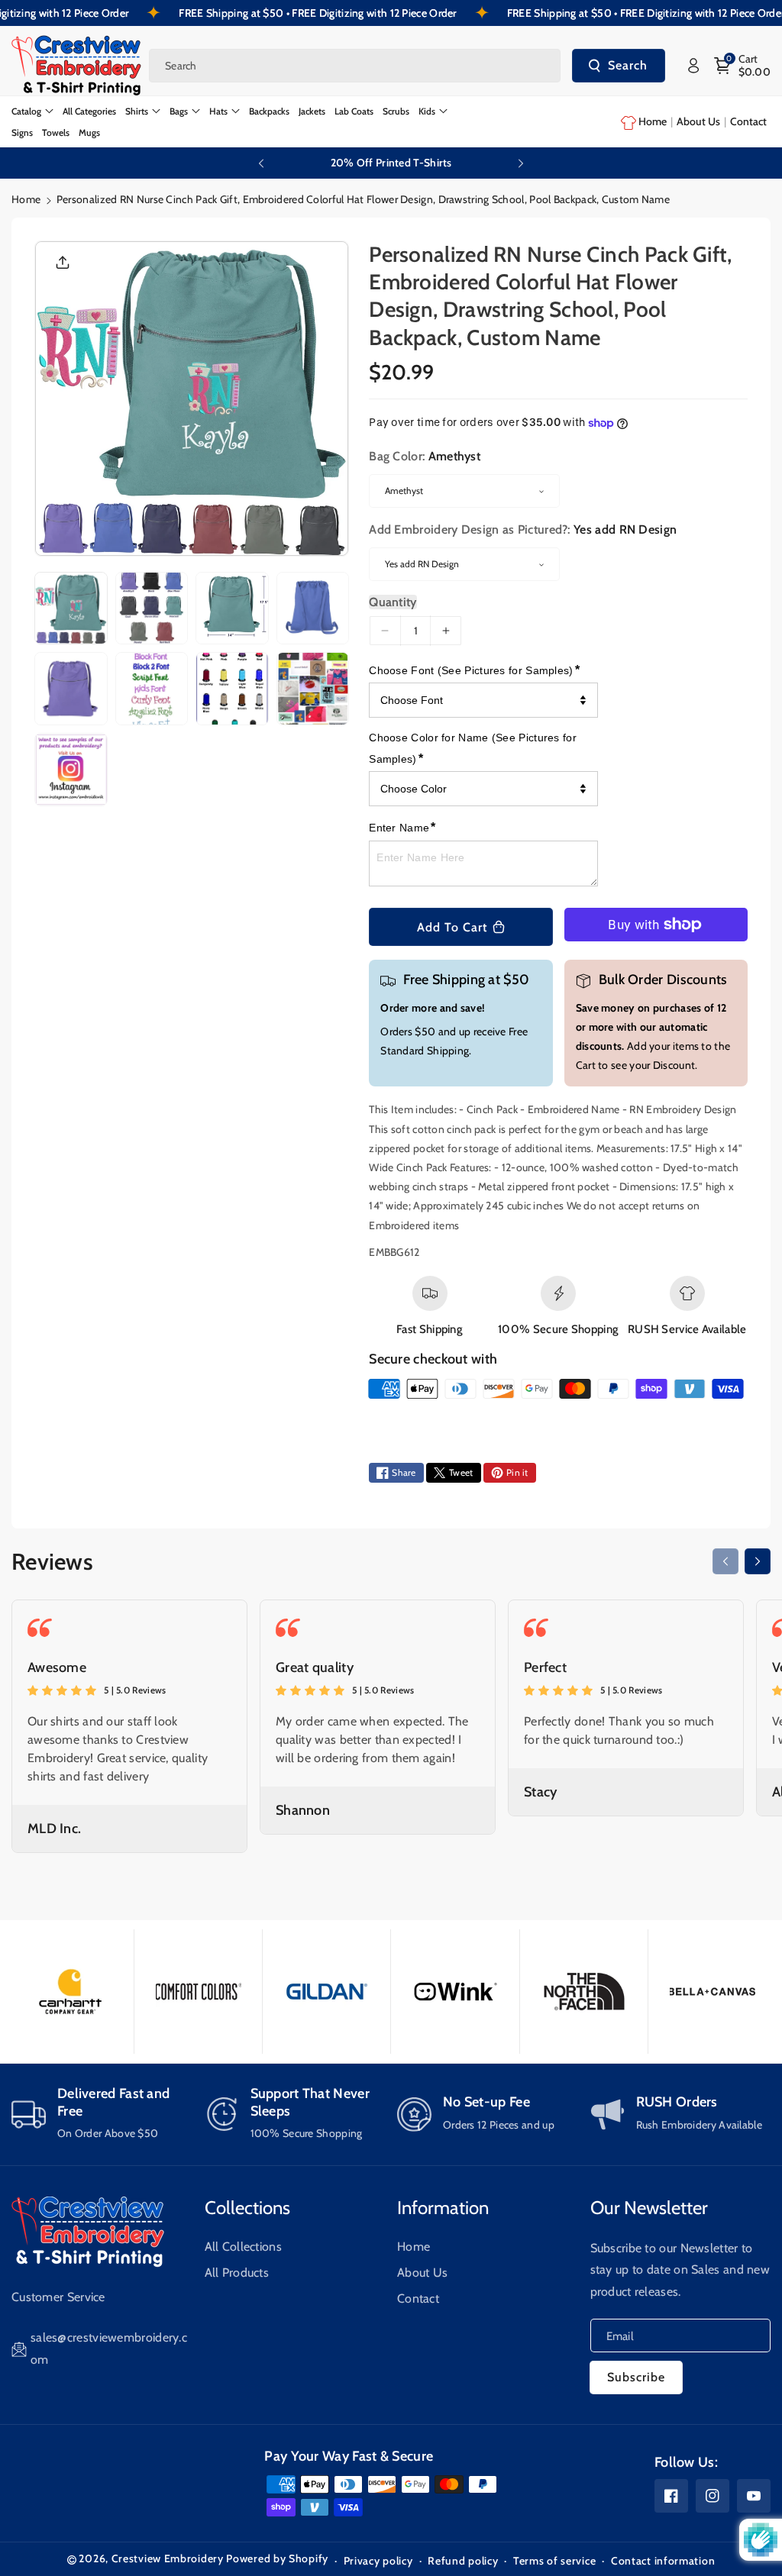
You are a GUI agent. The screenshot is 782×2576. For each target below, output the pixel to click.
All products (237, 2273)
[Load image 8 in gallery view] (313, 689)
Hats (218, 111)
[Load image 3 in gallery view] (232, 608)
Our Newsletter (649, 2208)
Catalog (26, 111)
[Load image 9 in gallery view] (71, 770)
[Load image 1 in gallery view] (71, 608)
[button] (743, 66)
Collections (247, 2208)
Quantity (393, 602)
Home (26, 199)
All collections (244, 2247)
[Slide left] (725, 1561)
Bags (179, 111)
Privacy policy (378, 2561)
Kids (427, 111)
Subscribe (636, 2377)
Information (443, 2208)
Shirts (137, 111)
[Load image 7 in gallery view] (232, 689)
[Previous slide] (261, 163)
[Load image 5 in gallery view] (71, 689)
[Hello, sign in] (693, 66)
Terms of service (554, 2561)
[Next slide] (521, 163)
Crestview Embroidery (168, 2558)
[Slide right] (758, 1561)
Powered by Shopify (277, 2558)
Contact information (663, 2561)
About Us (422, 2273)
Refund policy (463, 2561)
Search (628, 65)
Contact (418, 2298)
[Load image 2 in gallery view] (152, 608)
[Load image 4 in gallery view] (313, 608)
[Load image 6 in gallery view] (152, 689)
